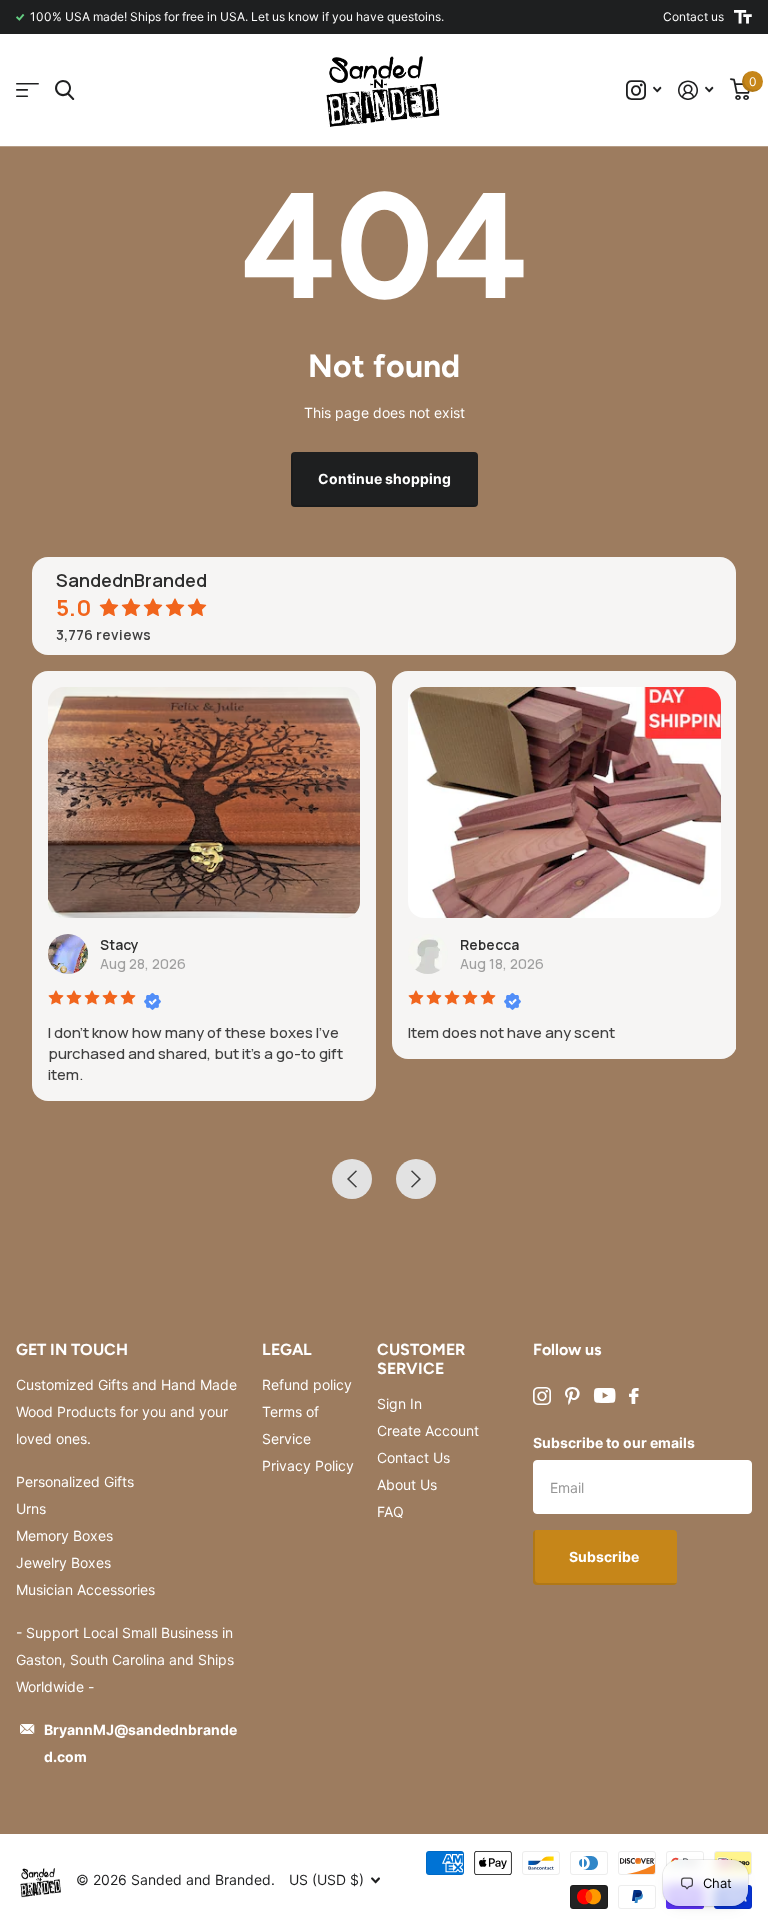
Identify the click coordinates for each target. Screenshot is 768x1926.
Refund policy (307, 1384)
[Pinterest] (572, 1396)
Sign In (399, 1403)
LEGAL (287, 1349)
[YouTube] (604, 1395)
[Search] (64, 90)
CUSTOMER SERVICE (421, 1359)
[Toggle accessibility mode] (743, 17)
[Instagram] (542, 1396)
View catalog (27, 90)
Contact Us (413, 1457)
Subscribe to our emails (614, 1442)
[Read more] (644, 90)
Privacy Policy (308, 1465)
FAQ (390, 1511)
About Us (407, 1484)
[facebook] (634, 1396)
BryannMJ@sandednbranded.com (140, 1743)
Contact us (693, 16)
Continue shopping (384, 478)
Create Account (428, 1430)
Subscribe (605, 1556)
